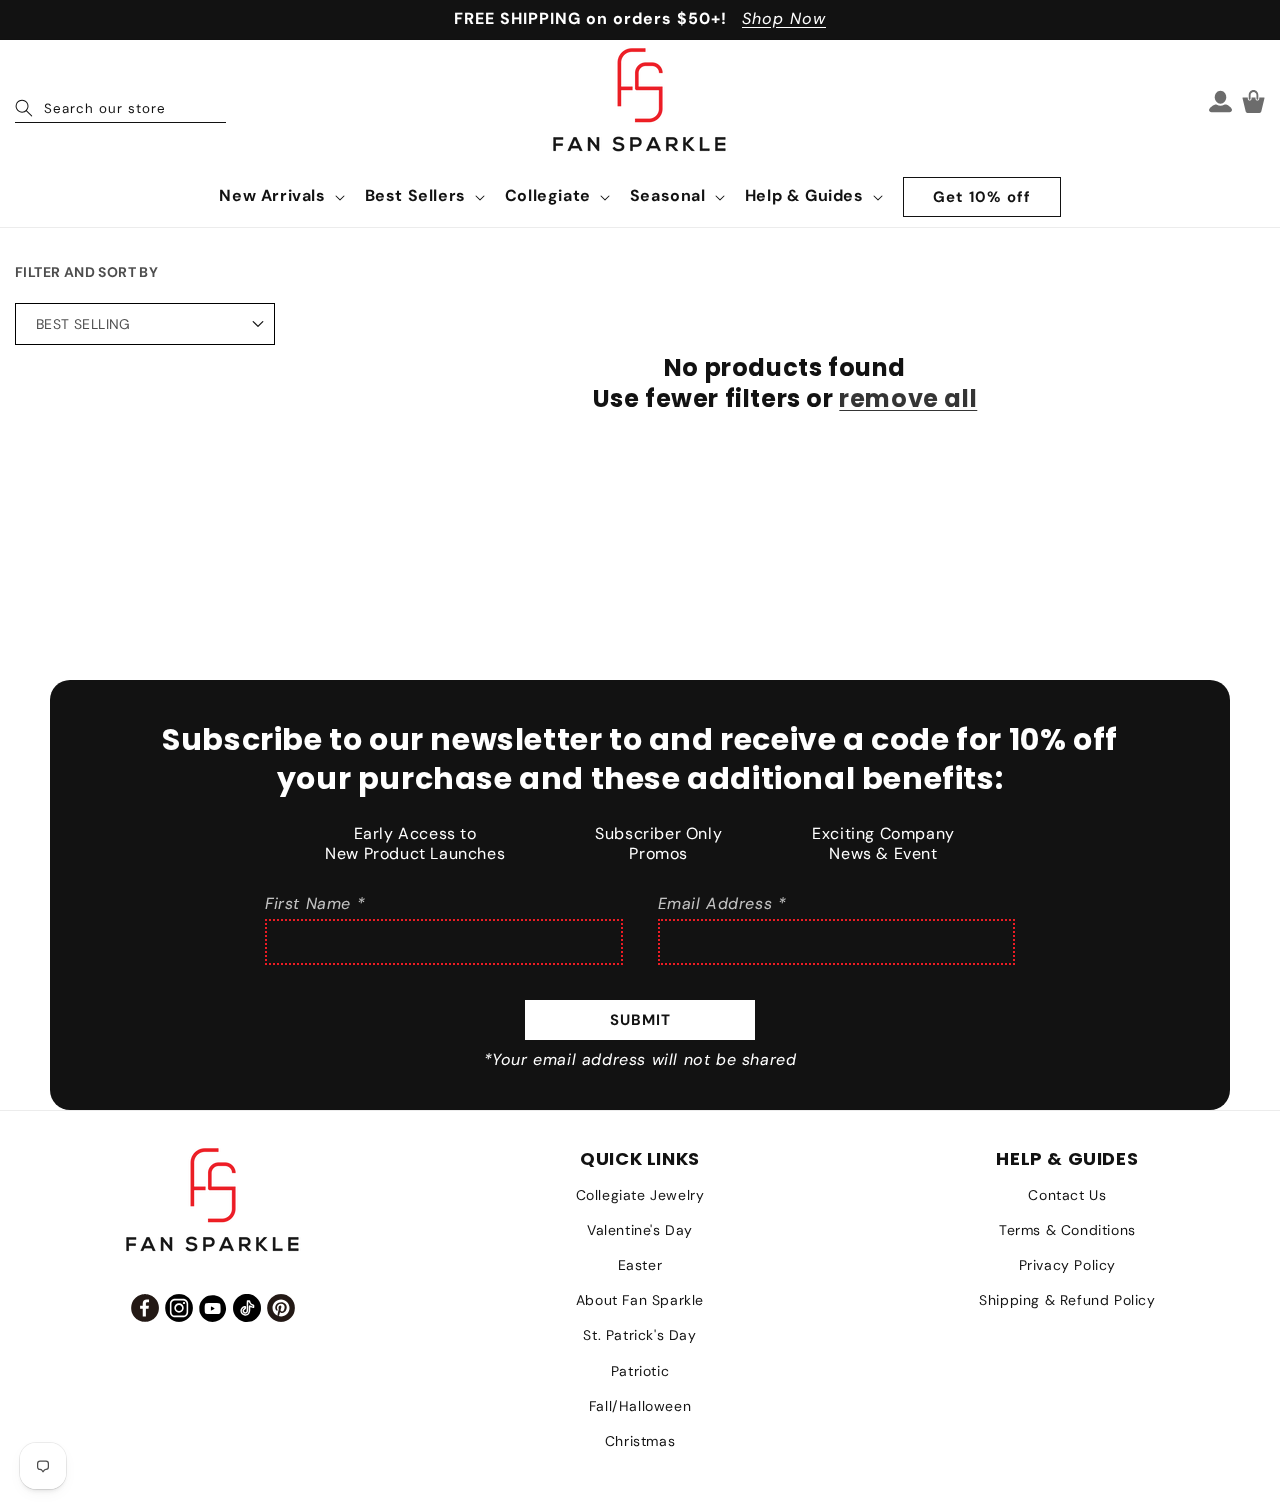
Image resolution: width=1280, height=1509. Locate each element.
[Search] (24, 108)
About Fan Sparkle (640, 1300)
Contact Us (1067, 1195)
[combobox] (120, 101)
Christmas (640, 1441)
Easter (640, 1265)
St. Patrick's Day (639, 1335)
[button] (279, 196)
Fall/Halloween (640, 1406)
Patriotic (640, 1371)
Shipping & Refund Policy (1067, 1300)
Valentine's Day (640, 1230)
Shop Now (784, 18)
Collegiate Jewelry (640, 1195)
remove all (908, 398)
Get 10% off (982, 197)
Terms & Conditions (1067, 1230)
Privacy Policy (1067, 1265)
